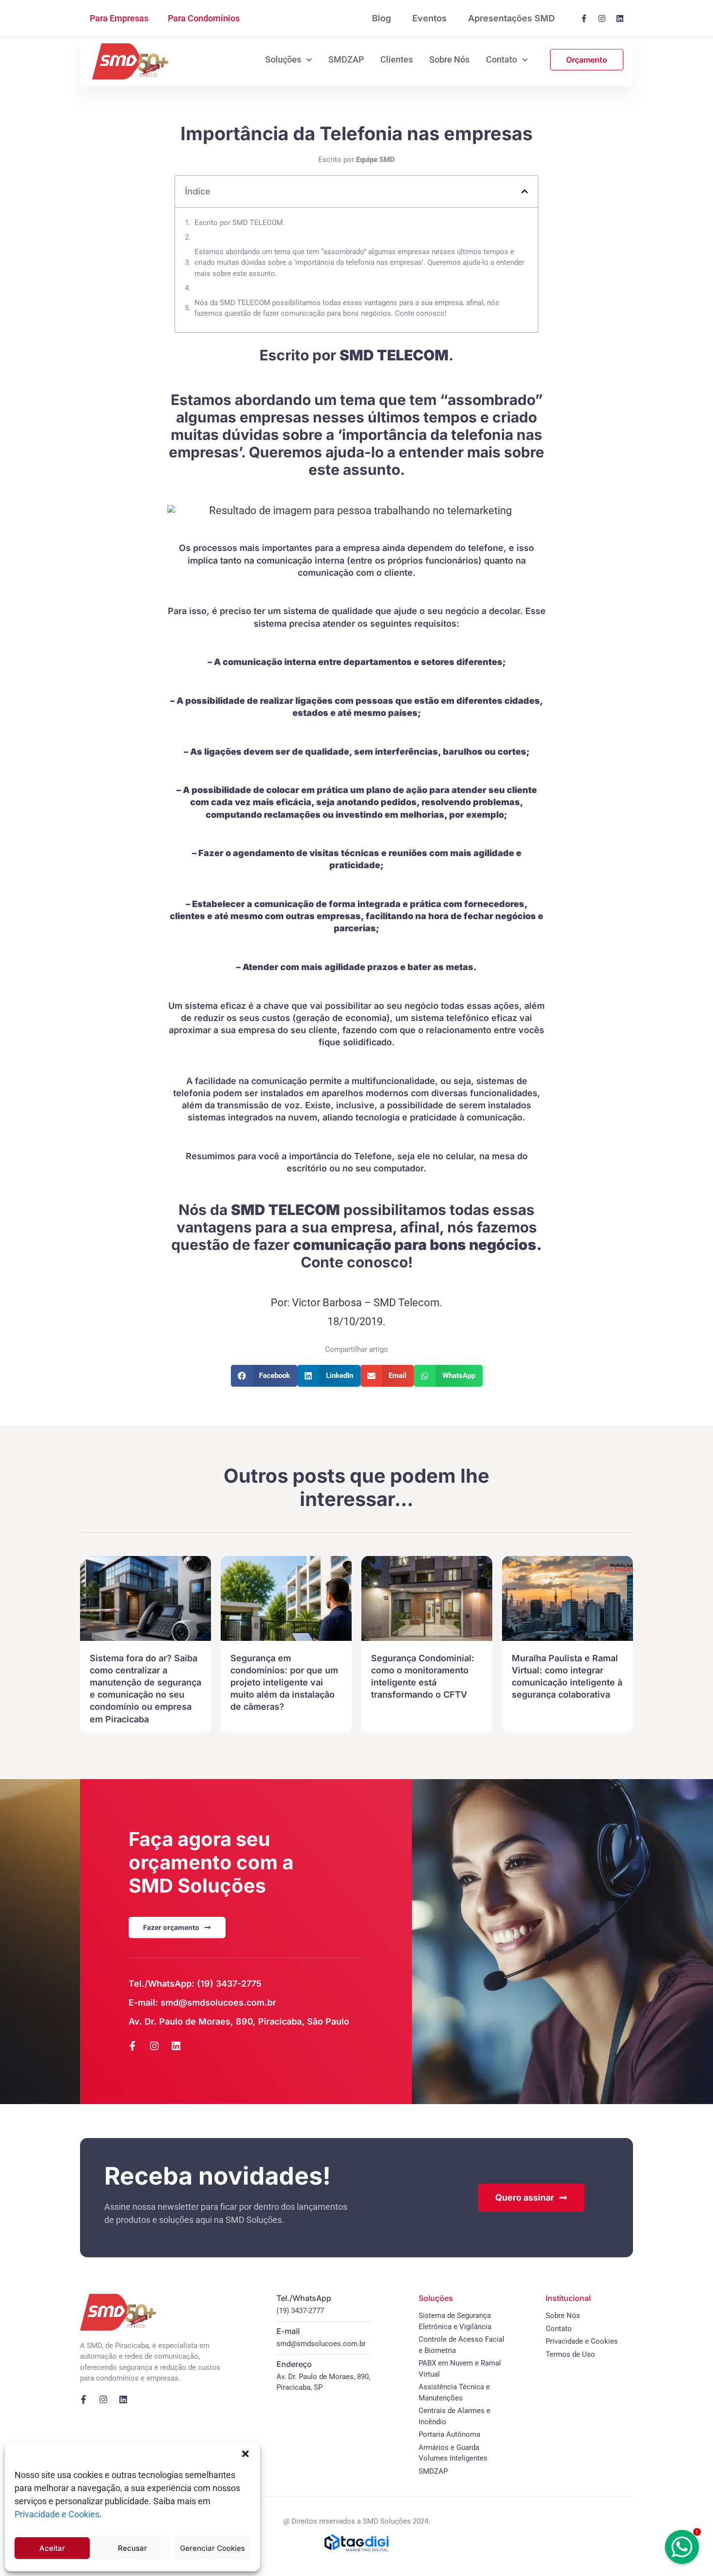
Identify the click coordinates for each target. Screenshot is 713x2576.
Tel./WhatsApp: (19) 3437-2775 (195, 1984)
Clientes (397, 59)
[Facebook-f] (584, 18)
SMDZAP (346, 59)
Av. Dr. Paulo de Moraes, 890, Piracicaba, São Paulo (239, 2021)
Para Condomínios (204, 18)
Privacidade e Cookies (57, 2514)
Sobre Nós (449, 59)
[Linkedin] (620, 18)
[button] (245, 2454)
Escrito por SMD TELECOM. (240, 223)
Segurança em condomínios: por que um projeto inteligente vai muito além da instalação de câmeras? (284, 1683)
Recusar (132, 2548)
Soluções (283, 59)
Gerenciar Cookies (212, 2548)
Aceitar (52, 2548)
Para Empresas (119, 18)
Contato (502, 59)
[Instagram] (602, 18)
